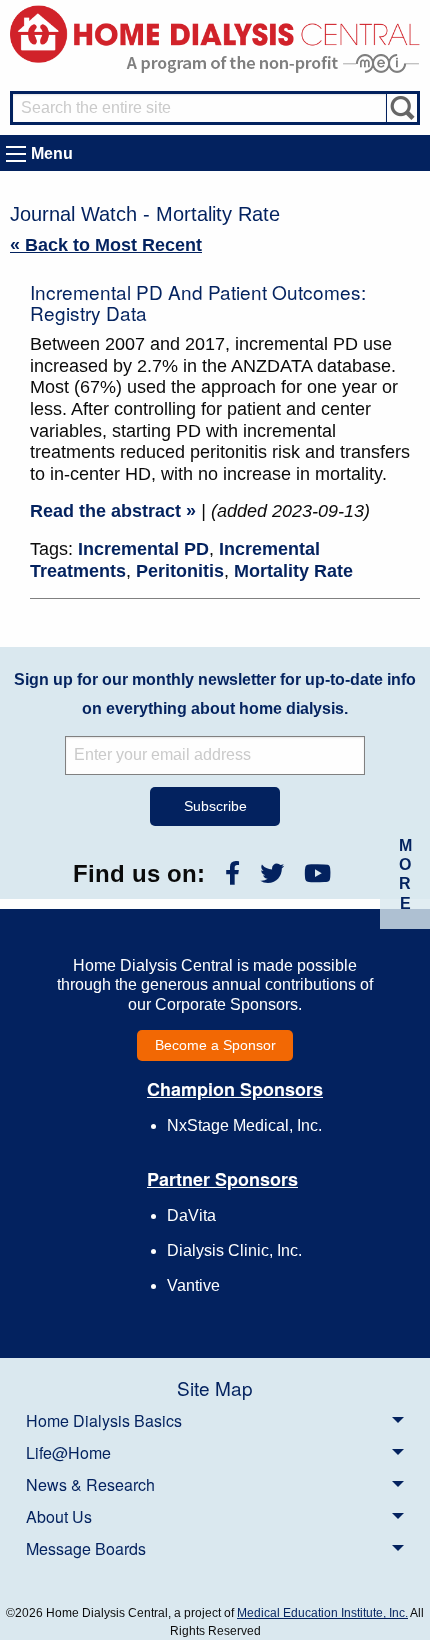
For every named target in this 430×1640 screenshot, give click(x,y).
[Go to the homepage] (215, 32)
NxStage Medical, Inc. (244, 1125)
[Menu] (16, 154)
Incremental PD (143, 549)
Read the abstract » (113, 511)
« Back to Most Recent (106, 245)
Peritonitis (180, 571)
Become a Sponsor (215, 1045)
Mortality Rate (293, 571)
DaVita (191, 1215)
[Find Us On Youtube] (317, 873)
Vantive (193, 1285)
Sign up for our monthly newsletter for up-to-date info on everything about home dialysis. (215, 694)
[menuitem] (215, 1420)
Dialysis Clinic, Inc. (234, 1250)
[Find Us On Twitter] (272, 873)
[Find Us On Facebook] (232, 873)
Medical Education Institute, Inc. (322, 1613)
